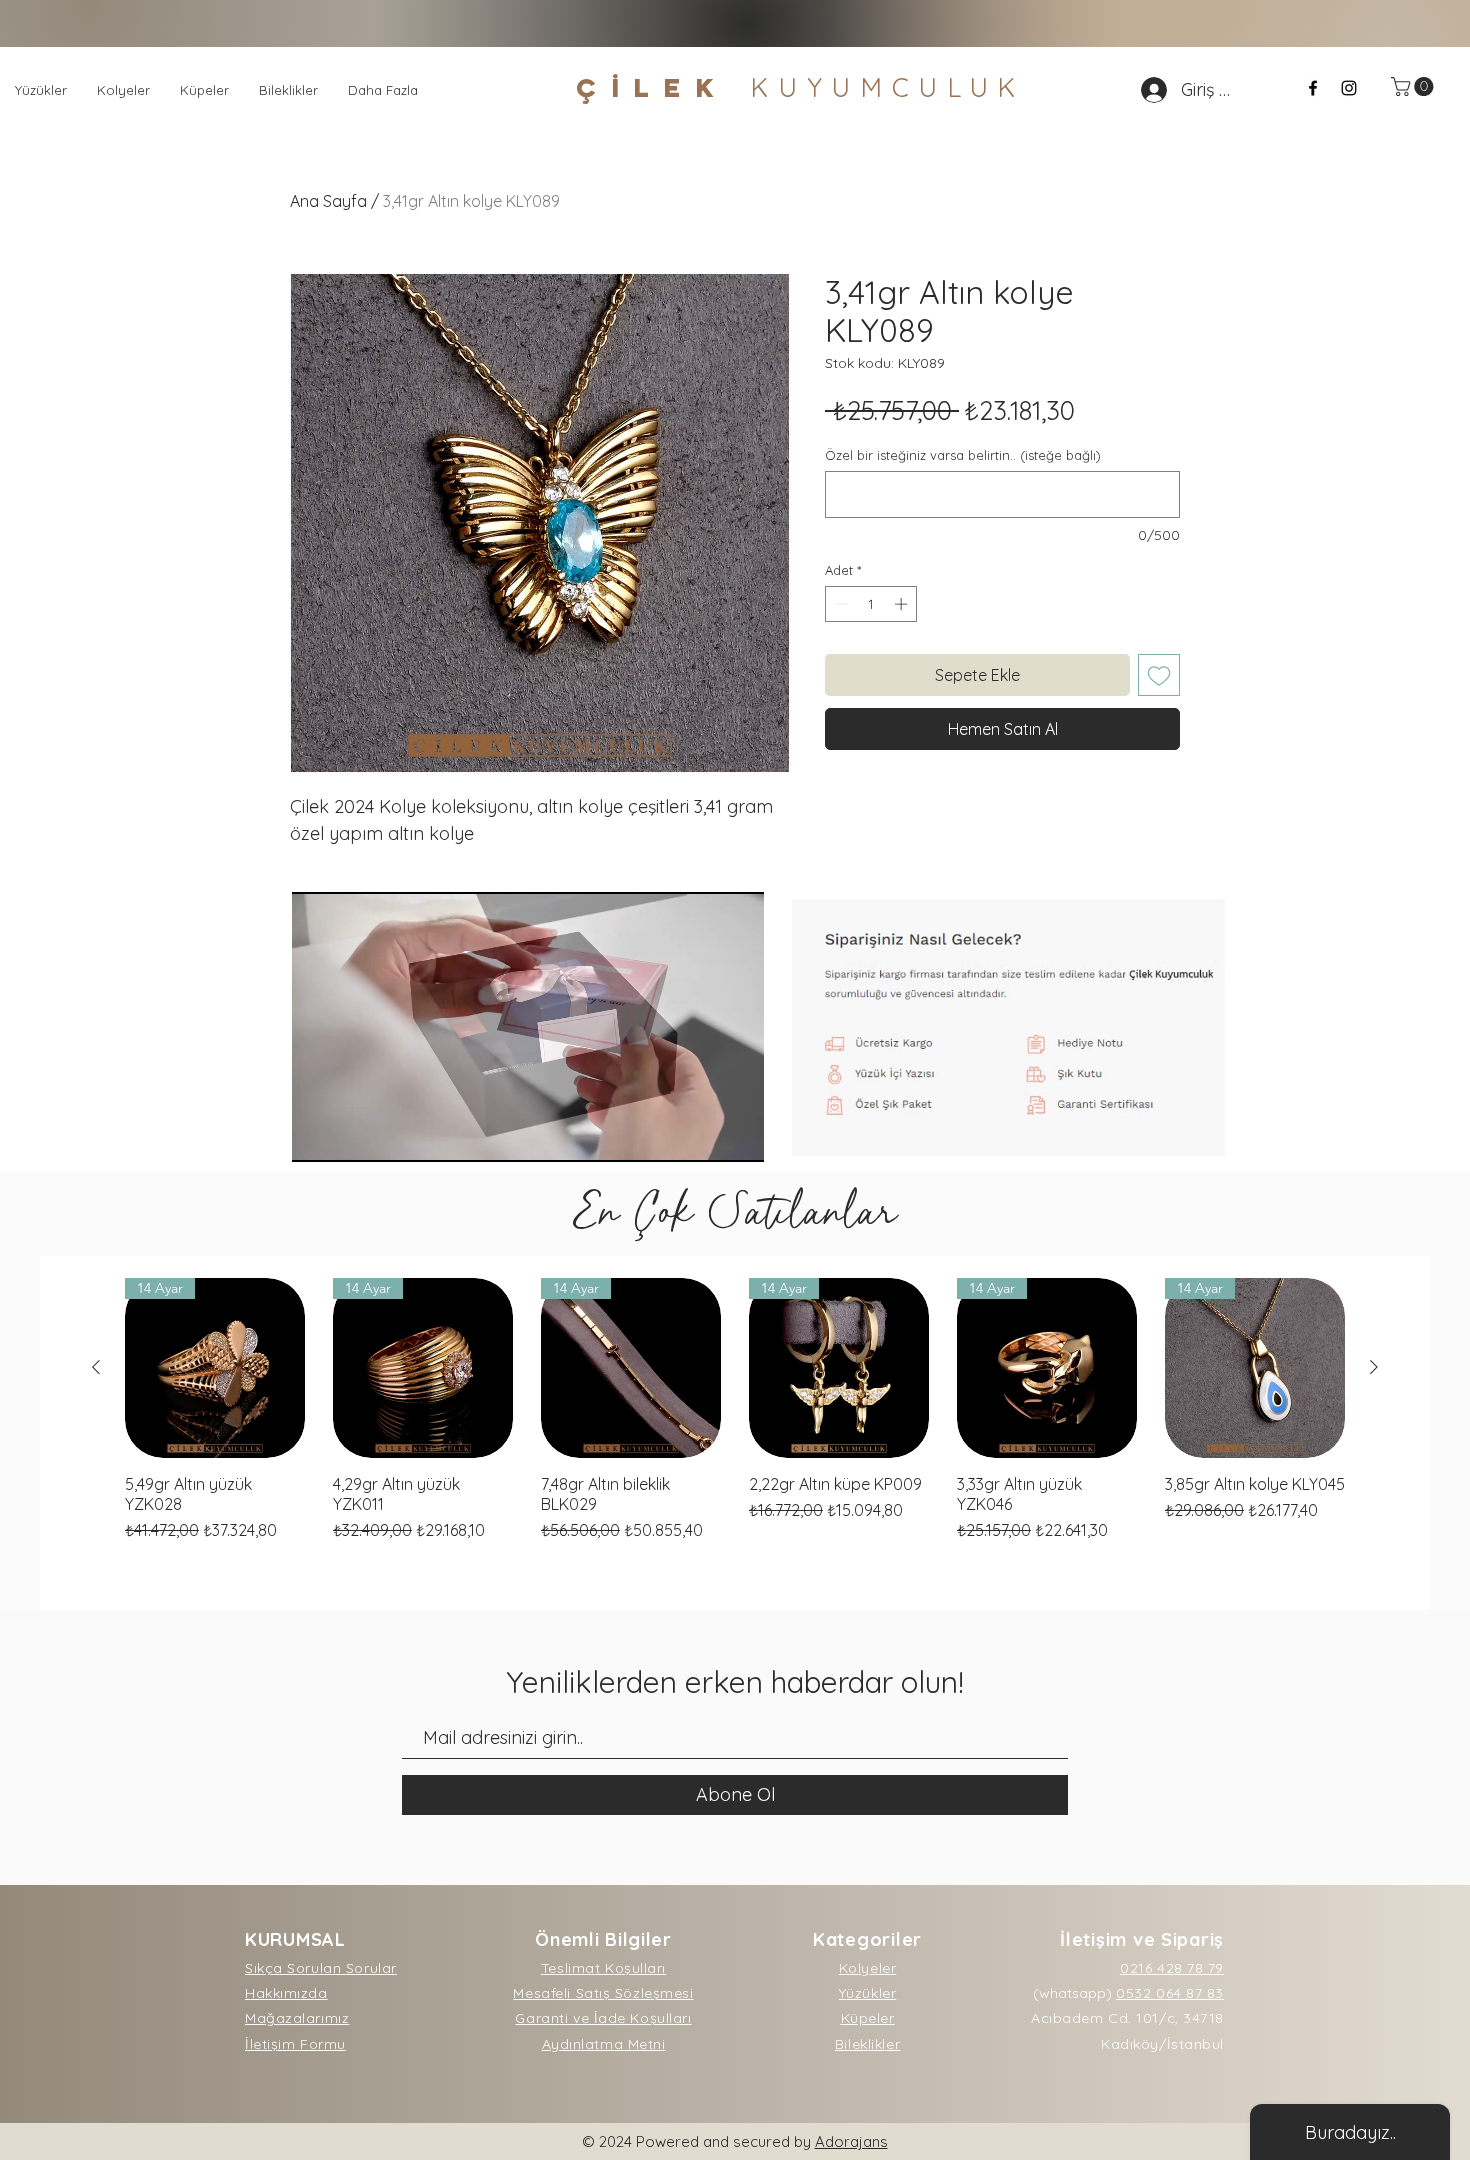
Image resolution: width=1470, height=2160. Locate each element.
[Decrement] (840, 604)
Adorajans (851, 2141)
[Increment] (903, 604)
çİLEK (801, 87)
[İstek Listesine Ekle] (1159, 675)
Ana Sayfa (328, 201)
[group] (735, 1410)
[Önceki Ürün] (96, 1367)
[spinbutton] (871, 604)
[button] (1414, 86)
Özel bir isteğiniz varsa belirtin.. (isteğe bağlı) (963, 455)
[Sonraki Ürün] (1374, 1367)
